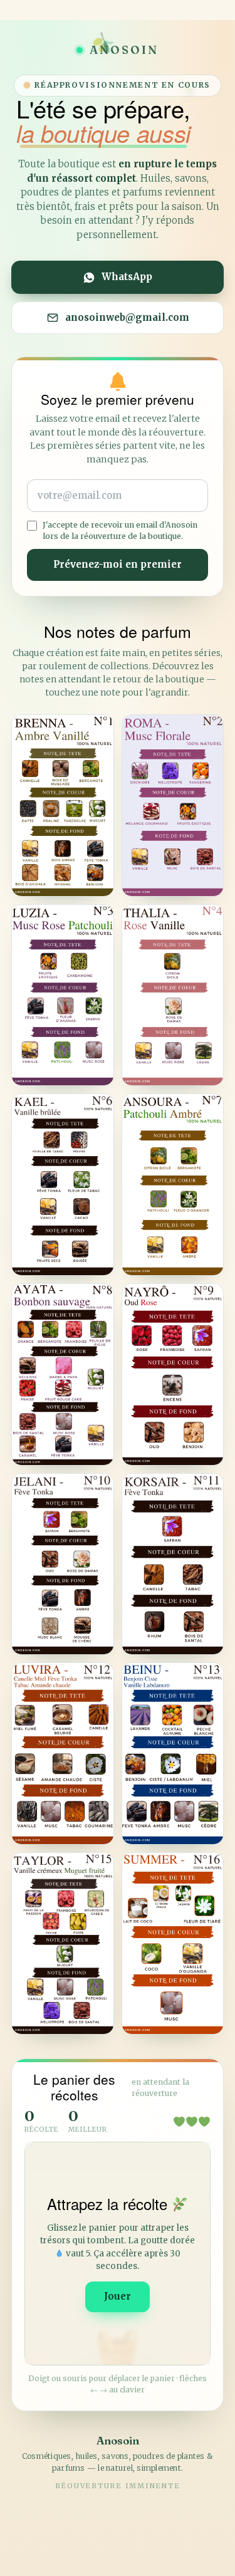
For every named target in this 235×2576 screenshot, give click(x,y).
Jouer (118, 2296)
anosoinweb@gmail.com (127, 317)
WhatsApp (127, 277)
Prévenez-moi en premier (118, 564)
